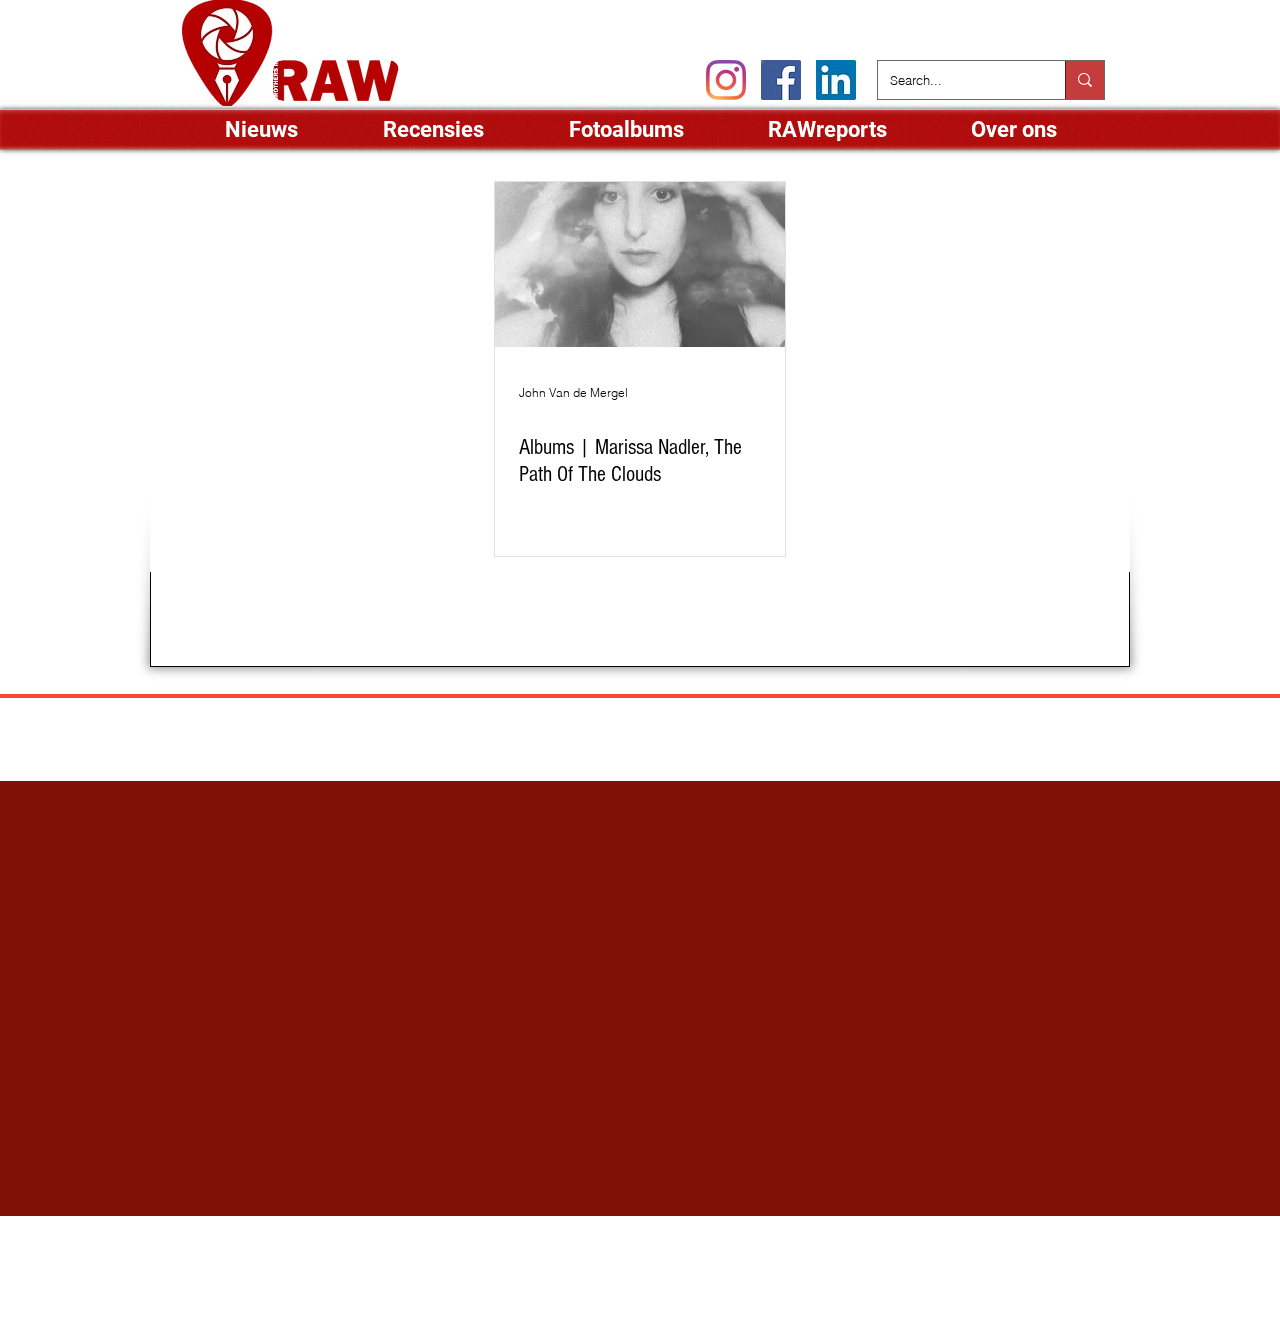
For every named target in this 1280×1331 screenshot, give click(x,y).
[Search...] (1084, 80)
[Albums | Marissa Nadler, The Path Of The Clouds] (640, 264)
